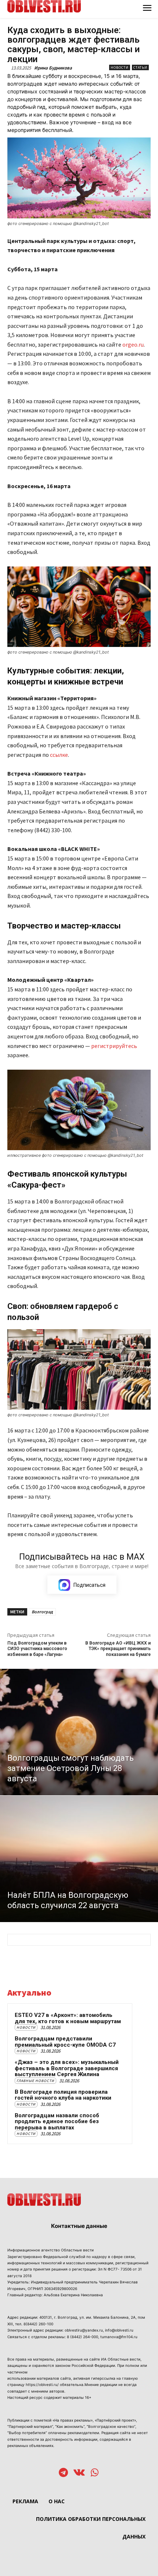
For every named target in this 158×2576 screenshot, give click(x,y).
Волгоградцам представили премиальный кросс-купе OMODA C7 (65, 2042)
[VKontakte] (79, 2473)
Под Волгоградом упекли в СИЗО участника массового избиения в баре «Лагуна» (37, 1649)
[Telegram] (63, 2473)
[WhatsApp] (95, 2473)
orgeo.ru (133, 344)
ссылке (59, 755)
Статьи (140, 67)
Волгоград (42, 1612)
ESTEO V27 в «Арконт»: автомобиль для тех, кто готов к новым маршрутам (68, 2018)
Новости (120, 67)
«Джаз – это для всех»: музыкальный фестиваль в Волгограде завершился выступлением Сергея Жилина (67, 2068)
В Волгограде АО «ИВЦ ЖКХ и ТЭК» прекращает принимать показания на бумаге (118, 1649)
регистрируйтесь (114, 1046)
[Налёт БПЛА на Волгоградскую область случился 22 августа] (79, 1859)
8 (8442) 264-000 (82, 2337)
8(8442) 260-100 (38, 2324)
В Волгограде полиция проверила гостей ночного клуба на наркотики (63, 2095)
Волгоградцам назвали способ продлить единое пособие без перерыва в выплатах (57, 2121)
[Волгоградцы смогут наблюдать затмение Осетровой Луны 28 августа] (79, 1732)
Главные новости (35, 2081)
